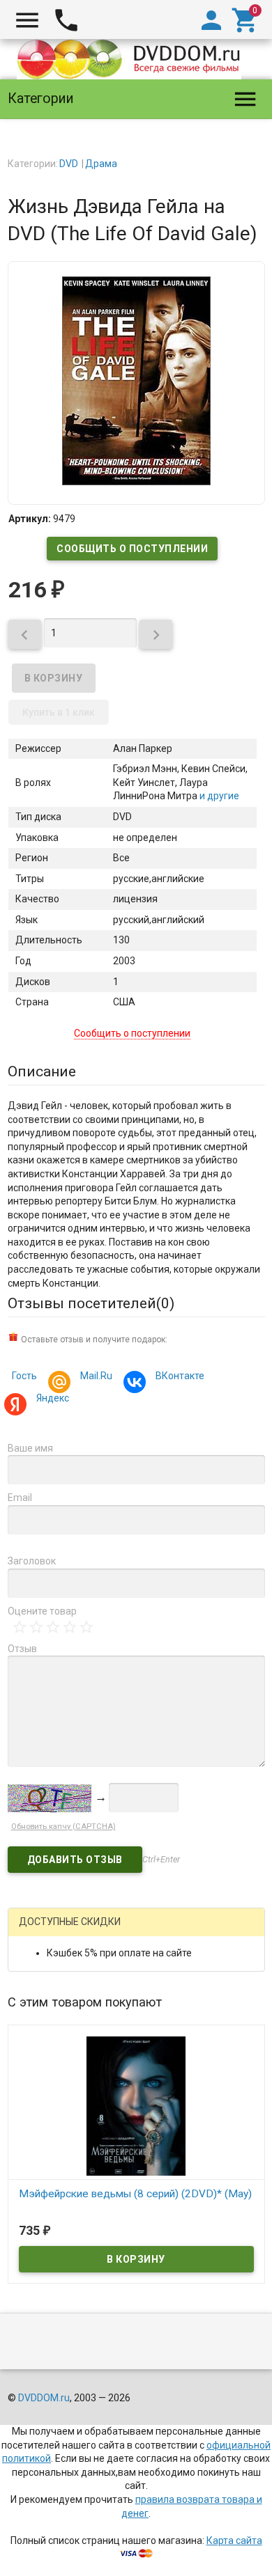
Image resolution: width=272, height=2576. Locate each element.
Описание (42, 1071)
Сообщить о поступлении (132, 549)
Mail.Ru (96, 1376)
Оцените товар (42, 1611)
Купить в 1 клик (59, 712)
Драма (101, 164)
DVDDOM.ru (44, 2398)
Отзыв (22, 1649)
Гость (24, 1376)
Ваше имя (30, 1448)
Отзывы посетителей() (91, 1303)
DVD (69, 164)
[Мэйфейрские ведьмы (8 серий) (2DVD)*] (136, 2105)
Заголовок (32, 1561)
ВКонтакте (180, 1376)
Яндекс (53, 1398)
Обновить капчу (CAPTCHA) (63, 1827)
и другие (218, 796)
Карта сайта (234, 2540)
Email (20, 1498)
